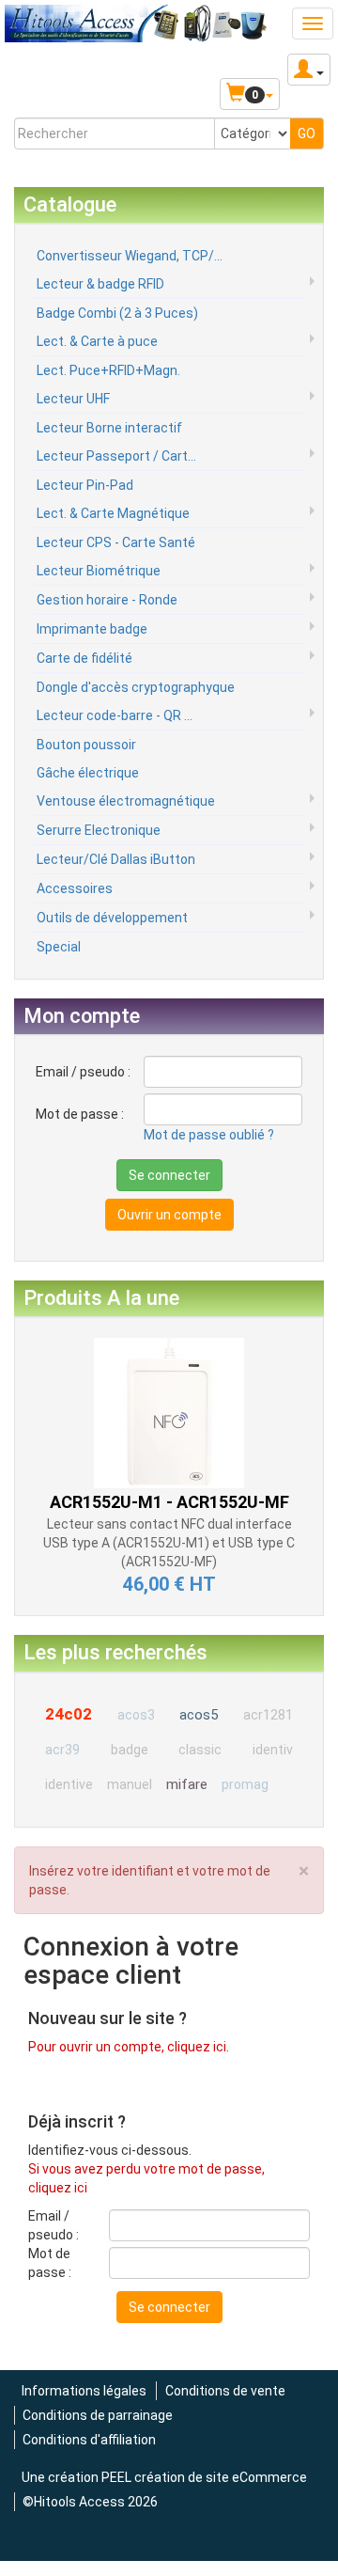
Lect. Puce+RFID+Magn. (108, 370)
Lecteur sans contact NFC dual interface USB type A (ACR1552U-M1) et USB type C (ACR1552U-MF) (169, 1543)
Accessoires (75, 888)
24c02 (69, 1714)
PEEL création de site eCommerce (204, 2477)
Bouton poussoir (86, 745)
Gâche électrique (88, 773)
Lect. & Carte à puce (97, 341)
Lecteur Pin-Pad (85, 485)
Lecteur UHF (73, 399)
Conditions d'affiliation (89, 2440)
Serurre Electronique (99, 830)
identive (69, 1784)
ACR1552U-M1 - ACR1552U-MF (169, 1502)
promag (245, 1784)
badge (130, 1750)
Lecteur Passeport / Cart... (116, 456)
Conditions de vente (225, 2391)
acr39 (62, 1750)
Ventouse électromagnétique (126, 801)
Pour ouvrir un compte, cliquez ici (127, 2047)
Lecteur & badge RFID (100, 284)
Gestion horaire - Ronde (107, 600)
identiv (273, 1750)
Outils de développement (112, 918)
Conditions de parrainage (98, 2415)
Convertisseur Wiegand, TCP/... (130, 256)
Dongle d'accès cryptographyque (136, 687)
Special (59, 947)
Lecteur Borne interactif (109, 428)
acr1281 (268, 1715)
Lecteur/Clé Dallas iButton (116, 859)
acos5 (199, 1715)
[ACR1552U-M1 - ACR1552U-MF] (169, 1411)
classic (200, 1750)
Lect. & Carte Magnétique (113, 513)
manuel (130, 1784)
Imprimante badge (92, 629)
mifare (187, 1784)
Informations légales (84, 2391)
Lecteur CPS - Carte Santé (116, 542)
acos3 (136, 1715)
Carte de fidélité (84, 658)
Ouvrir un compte (169, 1215)
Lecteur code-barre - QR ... (115, 715)
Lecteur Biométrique (99, 571)
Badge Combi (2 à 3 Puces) (117, 313)
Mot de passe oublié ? (209, 1135)
